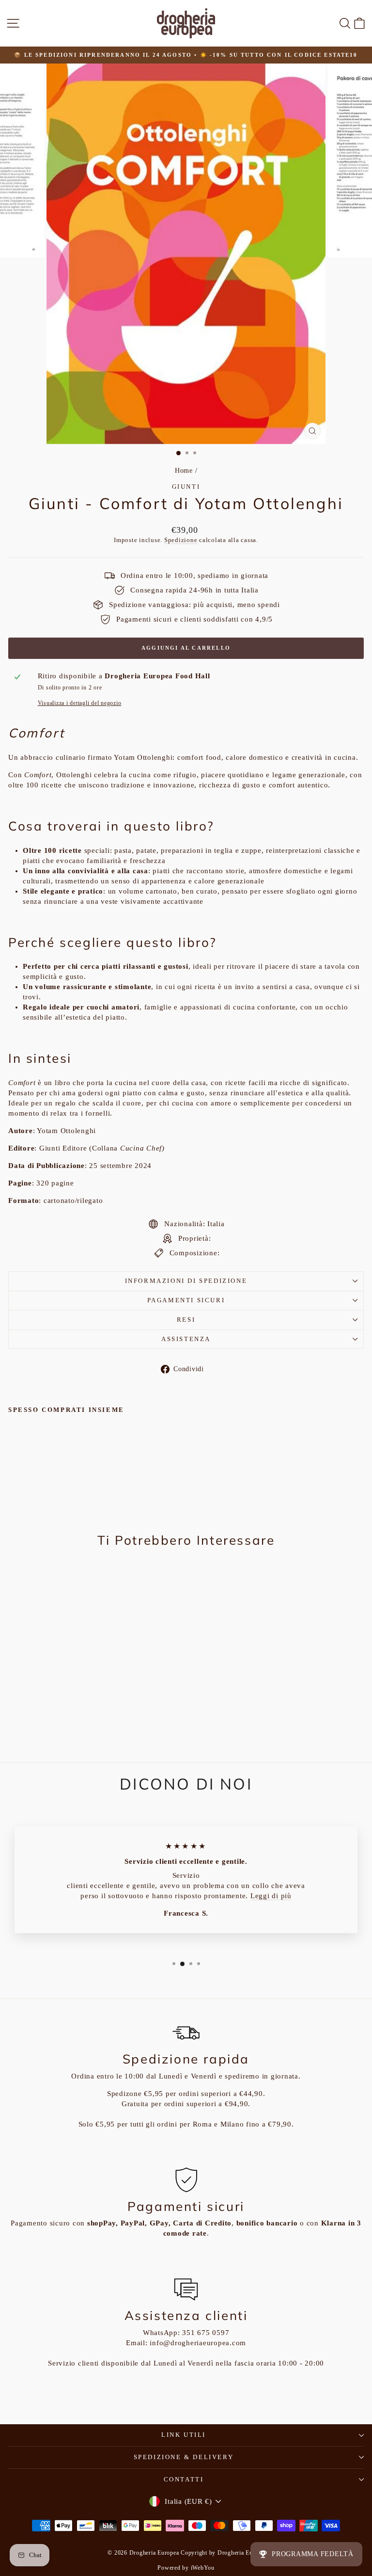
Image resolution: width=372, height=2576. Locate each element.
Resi (186, 1320)
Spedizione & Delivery (184, 2457)
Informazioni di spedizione (186, 1281)
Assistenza (186, 1339)
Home (184, 471)
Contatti (184, 2479)
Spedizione (181, 540)
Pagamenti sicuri (186, 1300)
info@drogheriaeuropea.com (198, 2343)
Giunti (186, 487)
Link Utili (184, 2435)
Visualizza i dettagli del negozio (80, 703)
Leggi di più (271, 1896)
